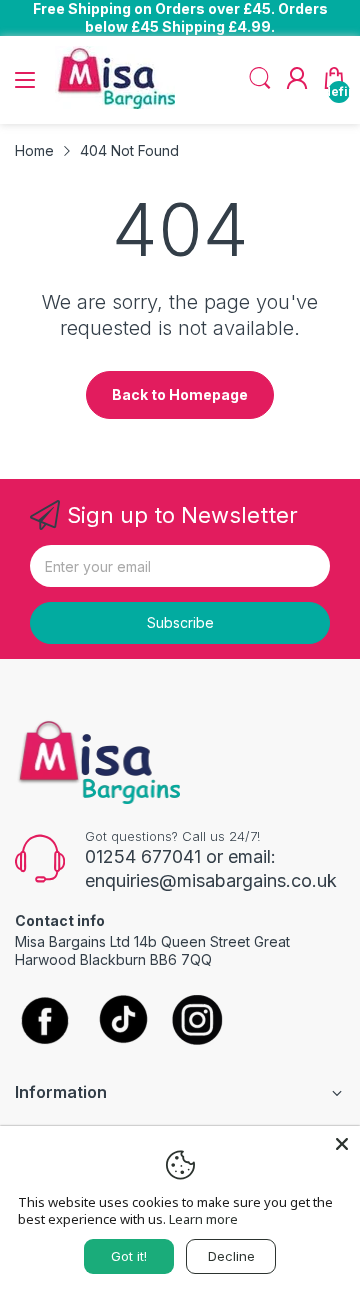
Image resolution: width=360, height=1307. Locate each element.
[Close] (342, 1144)
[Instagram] (197, 1021)
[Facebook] (45, 1022)
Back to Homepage (180, 394)
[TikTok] (122, 1021)
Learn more (203, 1219)
